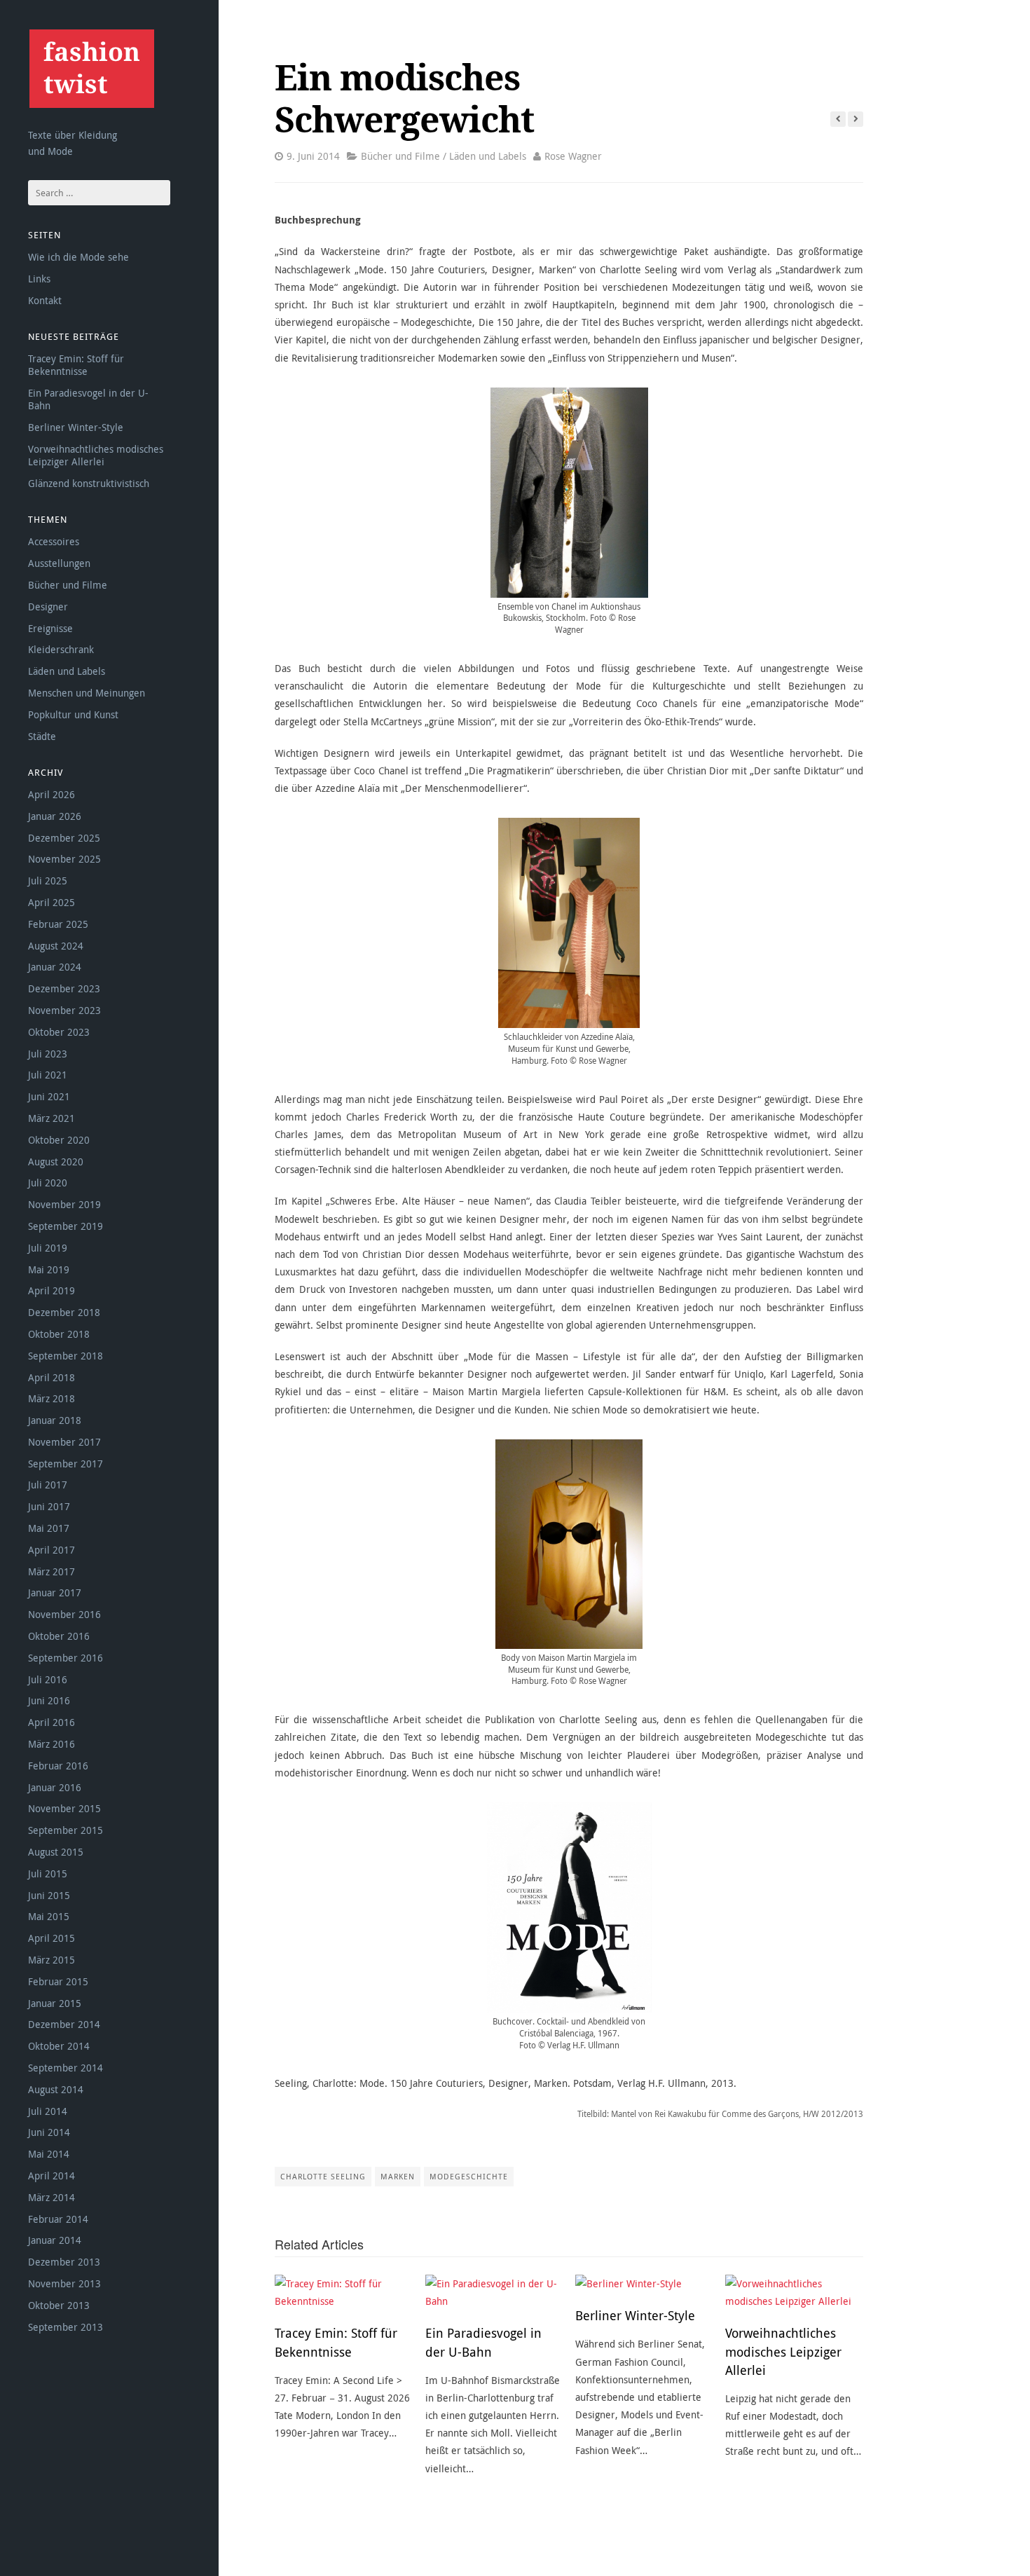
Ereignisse (50, 628)
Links (39, 279)
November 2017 (64, 1442)
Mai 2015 (49, 1916)
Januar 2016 (55, 1787)
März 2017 (51, 1571)
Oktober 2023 (59, 1032)
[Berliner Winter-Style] (644, 2283)
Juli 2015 (48, 1873)
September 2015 (66, 1830)
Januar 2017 (55, 1592)
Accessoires (54, 541)
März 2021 (51, 1118)
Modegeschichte (469, 2176)
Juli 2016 (48, 1679)
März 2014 (51, 2197)
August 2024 (56, 946)
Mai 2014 (49, 2154)
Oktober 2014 (59, 2046)
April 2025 (51, 902)
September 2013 (66, 2327)
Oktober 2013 (59, 2305)
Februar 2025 (58, 924)
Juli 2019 (48, 1248)
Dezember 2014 (64, 2024)
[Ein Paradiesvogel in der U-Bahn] (494, 2292)
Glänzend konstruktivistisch (89, 483)
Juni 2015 (49, 1895)
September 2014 (66, 2068)
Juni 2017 (49, 1506)
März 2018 (51, 1398)
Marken (398, 2176)
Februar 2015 (58, 1981)
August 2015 (56, 1852)
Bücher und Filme (68, 585)
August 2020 (56, 1162)
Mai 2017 (49, 1528)
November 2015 (64, 1808)
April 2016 (51, 1722)
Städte (42, 736)
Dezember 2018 (64, 1312)
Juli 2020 (48, 1183)
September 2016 (66, 1658)
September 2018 (66, 1356)
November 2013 (64, 2283)
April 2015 (51, 1938)
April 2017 (51, 1550)
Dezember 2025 (64, 838)
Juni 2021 (49, 1096)
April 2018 (51, 1377)
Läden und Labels (67, 671)
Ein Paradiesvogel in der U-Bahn (88, 399)
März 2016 (51, 1744)
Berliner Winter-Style (76, 427)
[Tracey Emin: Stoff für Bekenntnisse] (344, 2292)
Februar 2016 (58, 1766)
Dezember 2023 (64, 988)
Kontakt (45, 300)
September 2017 (66, 1464)
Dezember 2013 (64, 2262)
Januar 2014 (55, 2240)
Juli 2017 (48, 1485)
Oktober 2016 (59, 1636)
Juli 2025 (48, 881)
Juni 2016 (49, 1700)
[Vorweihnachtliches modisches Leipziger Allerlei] (794, 2292)
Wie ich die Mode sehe (78, 257)
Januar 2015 (55, 2003)
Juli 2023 (48, 1054)
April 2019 (51, 1290)
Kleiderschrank (61, 649)
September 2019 (66, 1226)
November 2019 (64, 1204)
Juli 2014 (48, 2111)
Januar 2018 (55, 1420)
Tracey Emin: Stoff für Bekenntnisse (76, 365)
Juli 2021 (48, 1075)
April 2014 (51, 2176)
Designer (48, 607)
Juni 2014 (49, 2132)
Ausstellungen (59, 563)
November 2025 (64, 859)
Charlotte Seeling (323, 2176)
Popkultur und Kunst (73, 714)
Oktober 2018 (59, 1334)
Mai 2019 (49, 1269)
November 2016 (64, 1614)
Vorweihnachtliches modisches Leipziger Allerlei (96, 455)
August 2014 (56, 2089)
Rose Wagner (573, 156)
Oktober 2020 (59, 1140)
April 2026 (51, 794)
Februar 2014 (58, 2219)
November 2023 (64, 1010)
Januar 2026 (55, 816)
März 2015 (51, 1960)
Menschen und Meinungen (87, 693)
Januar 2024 (55, 967)
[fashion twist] (91, 68)
